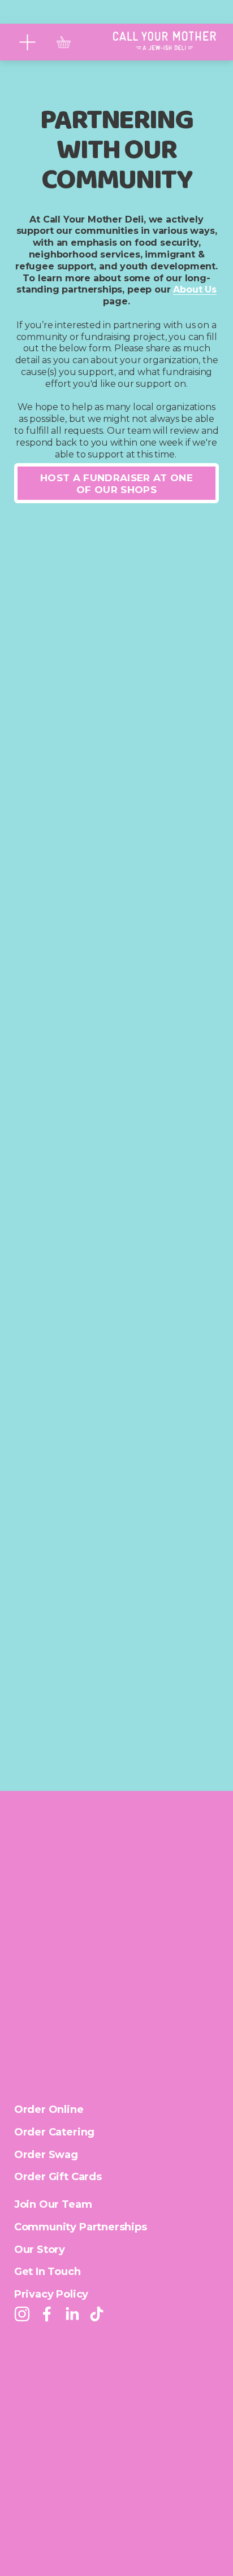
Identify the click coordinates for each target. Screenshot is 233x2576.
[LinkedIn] (72, 2314)
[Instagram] (22, 2314)
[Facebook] (47, 2314)
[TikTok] (97, 2314)
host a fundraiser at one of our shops (116, 483)
